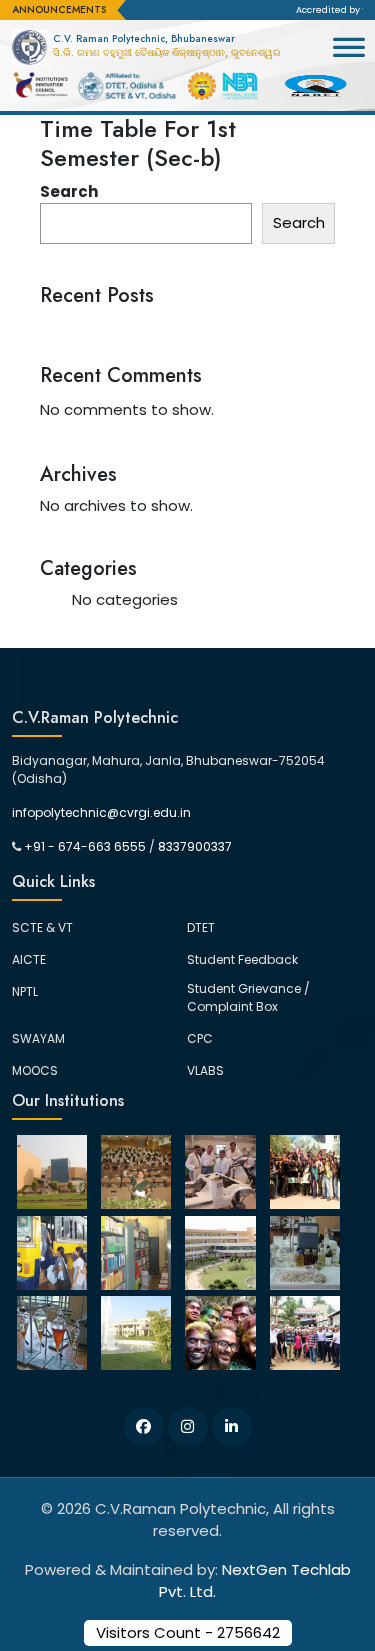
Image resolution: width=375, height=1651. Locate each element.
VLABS (205, 1070)
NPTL (25, 991)
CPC (200, 1038)
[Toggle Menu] (349, 56)
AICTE (29, 959)
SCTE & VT (42, 927)
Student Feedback (242, 959)
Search (69, 191)
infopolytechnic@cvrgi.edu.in (101, 812)
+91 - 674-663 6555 (85, 846)
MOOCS (35, 1070)
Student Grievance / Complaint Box (248, 997)
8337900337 (195, 846)
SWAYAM (38, 1038)
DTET (201, 927)
